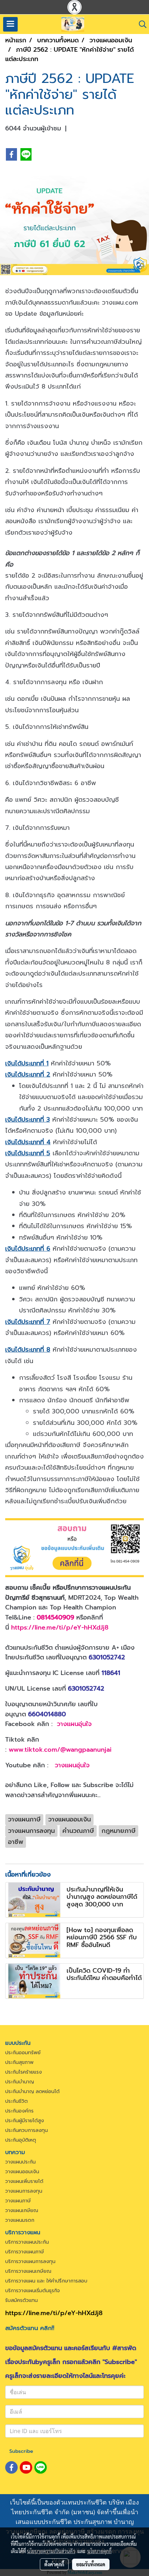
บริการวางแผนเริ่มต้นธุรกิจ (33, 2291)
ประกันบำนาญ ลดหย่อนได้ (32, 2092)
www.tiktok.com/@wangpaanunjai (60, 1750)
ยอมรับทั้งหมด (91, 2564)
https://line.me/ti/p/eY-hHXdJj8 (60, 1627)
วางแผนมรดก (20, 2220)
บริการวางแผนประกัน (27, 2242)
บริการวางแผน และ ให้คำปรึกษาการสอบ (46, 2281)
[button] (140, 24)
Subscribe (21, 2451)
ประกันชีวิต (16, 2101)
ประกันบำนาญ (20, 2082)
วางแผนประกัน (20, 2162)
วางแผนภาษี (18, 2201)
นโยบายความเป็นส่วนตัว (51, 2551)
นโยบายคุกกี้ (99, 2551)
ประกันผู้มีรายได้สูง (25, 2121)
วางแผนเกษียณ (22, 2211)
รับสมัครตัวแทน (21, 2300)
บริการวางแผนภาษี (25, 2252)
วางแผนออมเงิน (22, 2172)
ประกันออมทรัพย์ (23, 2053)
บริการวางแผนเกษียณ (28, 2271)
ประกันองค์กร (19, 2111)
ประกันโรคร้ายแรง (24, 2072)
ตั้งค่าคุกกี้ (54, 2564)
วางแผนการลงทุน (24, 2191)
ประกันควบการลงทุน (27, 2130)
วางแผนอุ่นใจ (74, 1724)
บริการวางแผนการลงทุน (30, 2262)
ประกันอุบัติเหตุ (21, 2140)
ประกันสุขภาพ (19, 2062)
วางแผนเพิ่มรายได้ (24, 2181)
